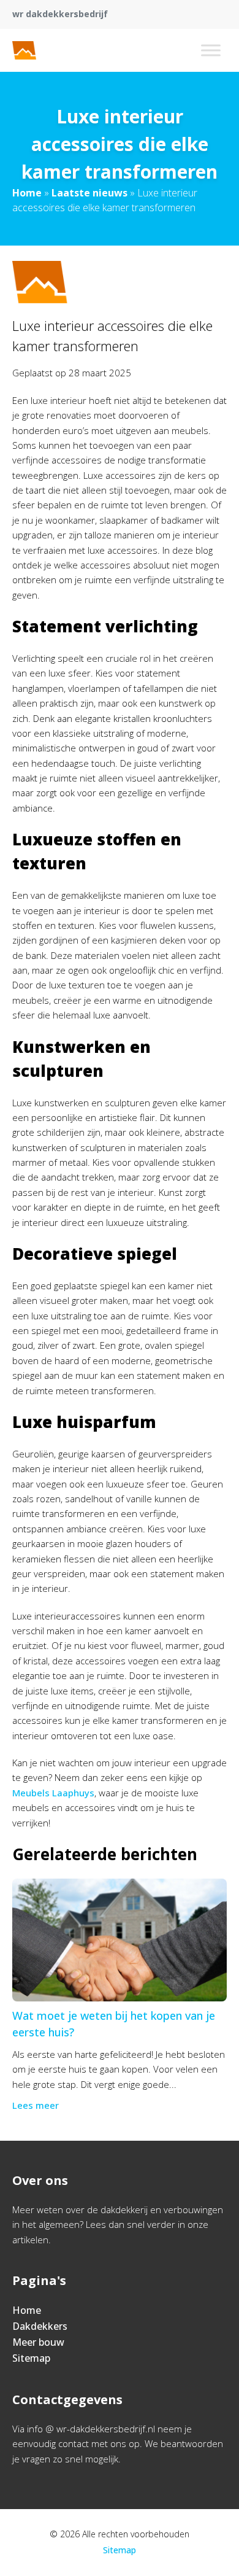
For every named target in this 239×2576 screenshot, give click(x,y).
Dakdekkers (40, 2326)
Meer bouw (38, 2342)
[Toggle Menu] (211, 50)
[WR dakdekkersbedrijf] (59, 50)
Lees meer (36, 2105)
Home (27, 193)
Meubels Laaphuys (53, 1793)
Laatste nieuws (89, 193)
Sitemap (31, 2358)
